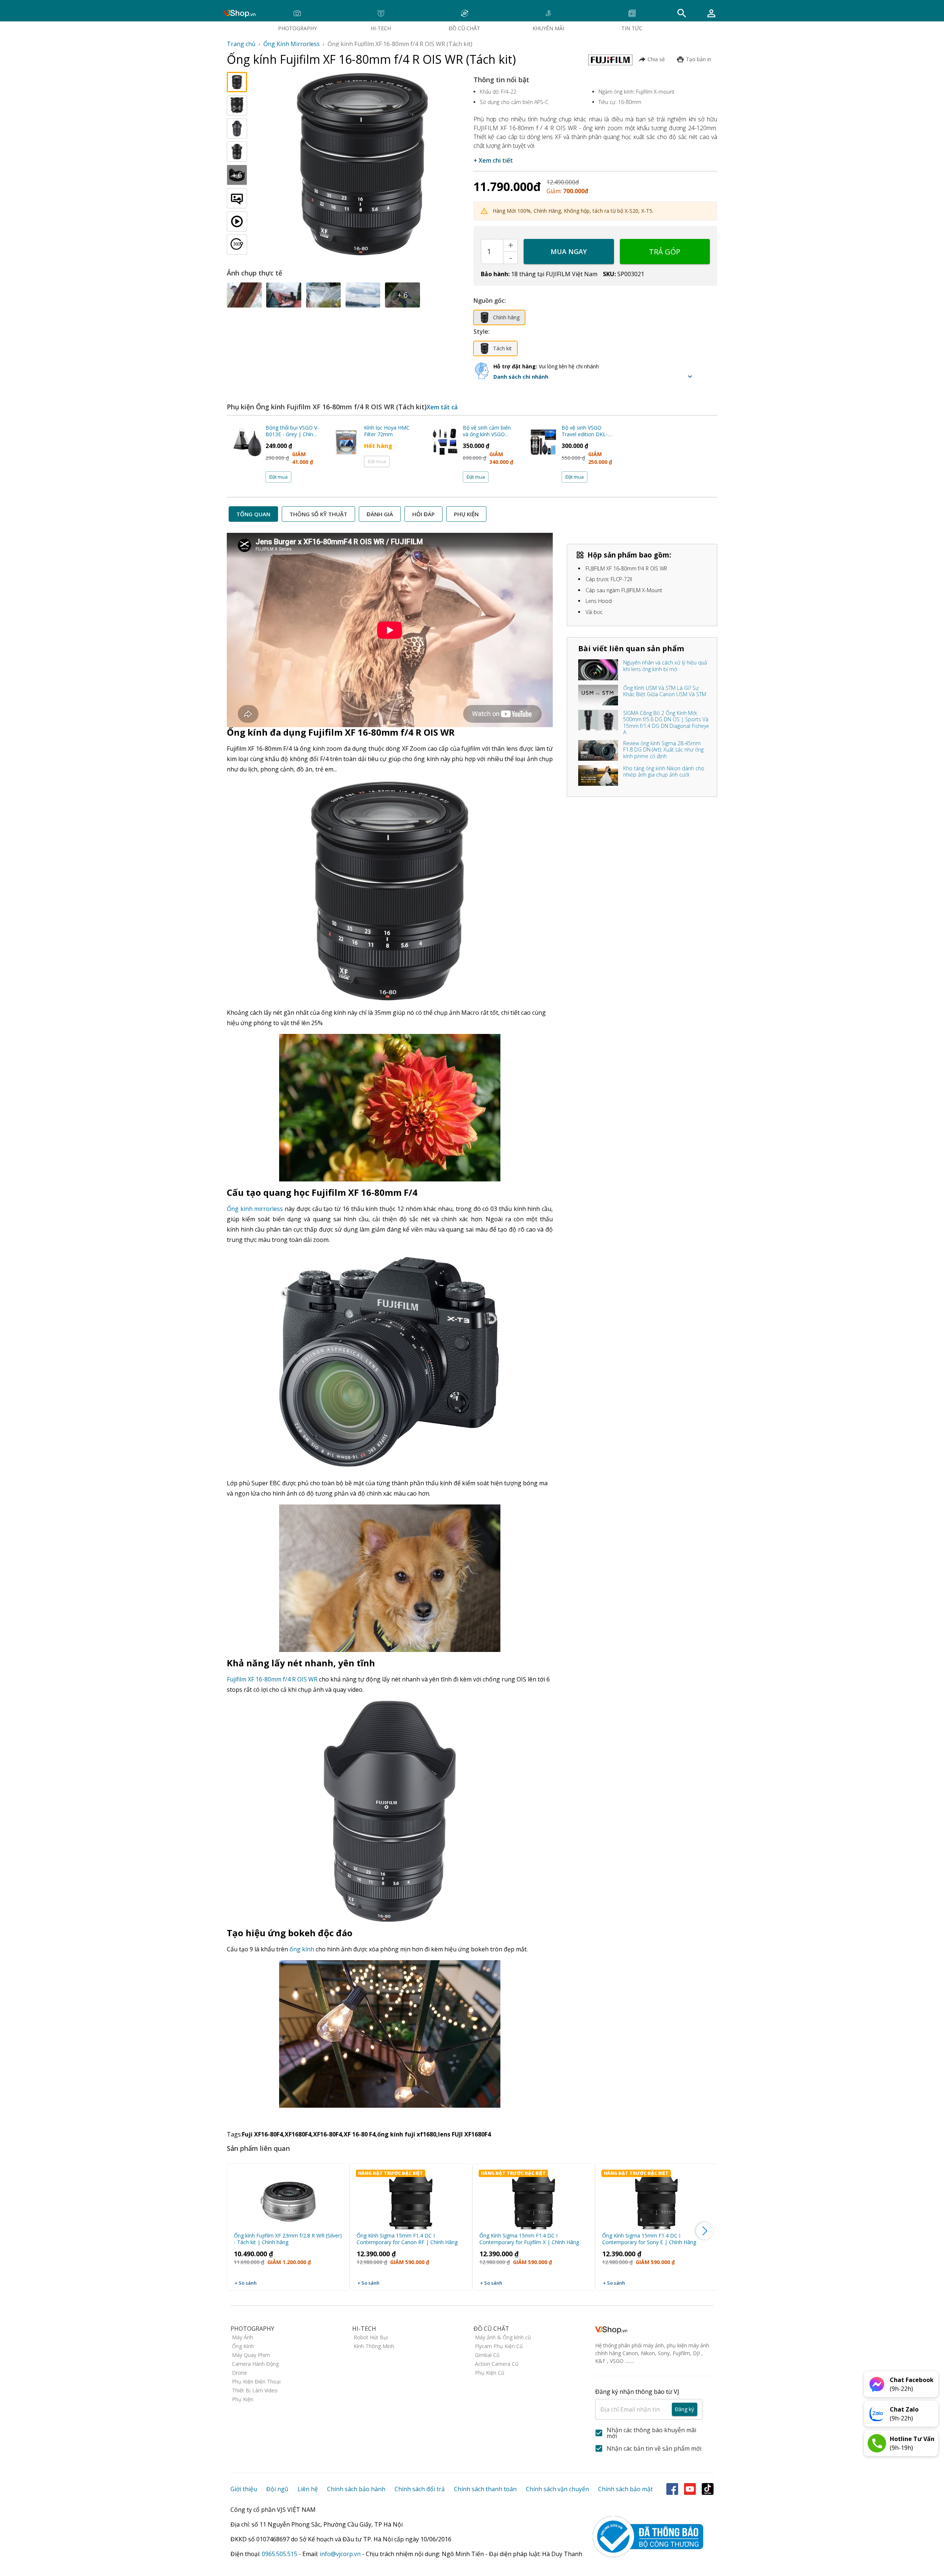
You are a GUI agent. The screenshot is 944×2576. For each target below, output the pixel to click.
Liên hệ (308, 2489)
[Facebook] (672, 2489)
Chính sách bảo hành (356, 2489)
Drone (240, 2373)
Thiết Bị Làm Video (255, 2390)
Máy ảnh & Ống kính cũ (503, 2337)
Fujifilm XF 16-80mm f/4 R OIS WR (272, 1679)
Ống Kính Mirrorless (291, 44)
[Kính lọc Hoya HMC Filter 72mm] (346, 452)
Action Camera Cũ (497, 2364)
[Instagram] (708, 2489)
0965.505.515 (280, 2554)
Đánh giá (380, 514)
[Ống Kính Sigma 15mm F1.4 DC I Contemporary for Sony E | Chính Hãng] (657, 2198)
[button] (595, 376)
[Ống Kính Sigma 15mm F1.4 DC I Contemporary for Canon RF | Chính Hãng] (411, 2198)
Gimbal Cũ (487, 2355)
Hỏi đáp (424, 514)
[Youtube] (690, 2489)
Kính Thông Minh (374, 2346)
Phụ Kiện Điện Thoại (256, 2381)
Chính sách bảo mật (625, 2489)
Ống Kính (243, 2346)
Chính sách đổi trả (420, 2489)
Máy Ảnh (242, 2337)
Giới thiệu (244, 2489)
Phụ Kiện (243, 2399)
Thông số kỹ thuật (318, 514)
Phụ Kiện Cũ (490, 2373)
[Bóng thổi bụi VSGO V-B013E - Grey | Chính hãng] (248, 452)
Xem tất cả (442, 407)
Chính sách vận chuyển (557, 2489)
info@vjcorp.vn (340, 2554)
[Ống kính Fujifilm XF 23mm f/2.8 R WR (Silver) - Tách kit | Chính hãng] (288, 2198)
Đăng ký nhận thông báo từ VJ (645, 2400)
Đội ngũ (277, 2489)
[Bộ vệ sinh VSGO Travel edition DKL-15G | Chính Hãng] (544, 452)
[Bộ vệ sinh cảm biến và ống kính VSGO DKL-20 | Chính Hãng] (445, 452)
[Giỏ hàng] (711, 13)
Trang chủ (241, 44)
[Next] (705, 2231)
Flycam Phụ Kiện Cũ (499, 2346)
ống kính (302, 1949)
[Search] (682, 13)
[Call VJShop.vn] (877, 2443)
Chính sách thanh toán (485, 2489)
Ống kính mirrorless (255, 1209)
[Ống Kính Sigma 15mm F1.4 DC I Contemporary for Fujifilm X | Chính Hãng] (534, 2198)
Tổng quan (253, 514)
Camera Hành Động (255, 2364)
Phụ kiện (466, 514)
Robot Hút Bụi (371, 2337)
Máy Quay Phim (251, 2355)
